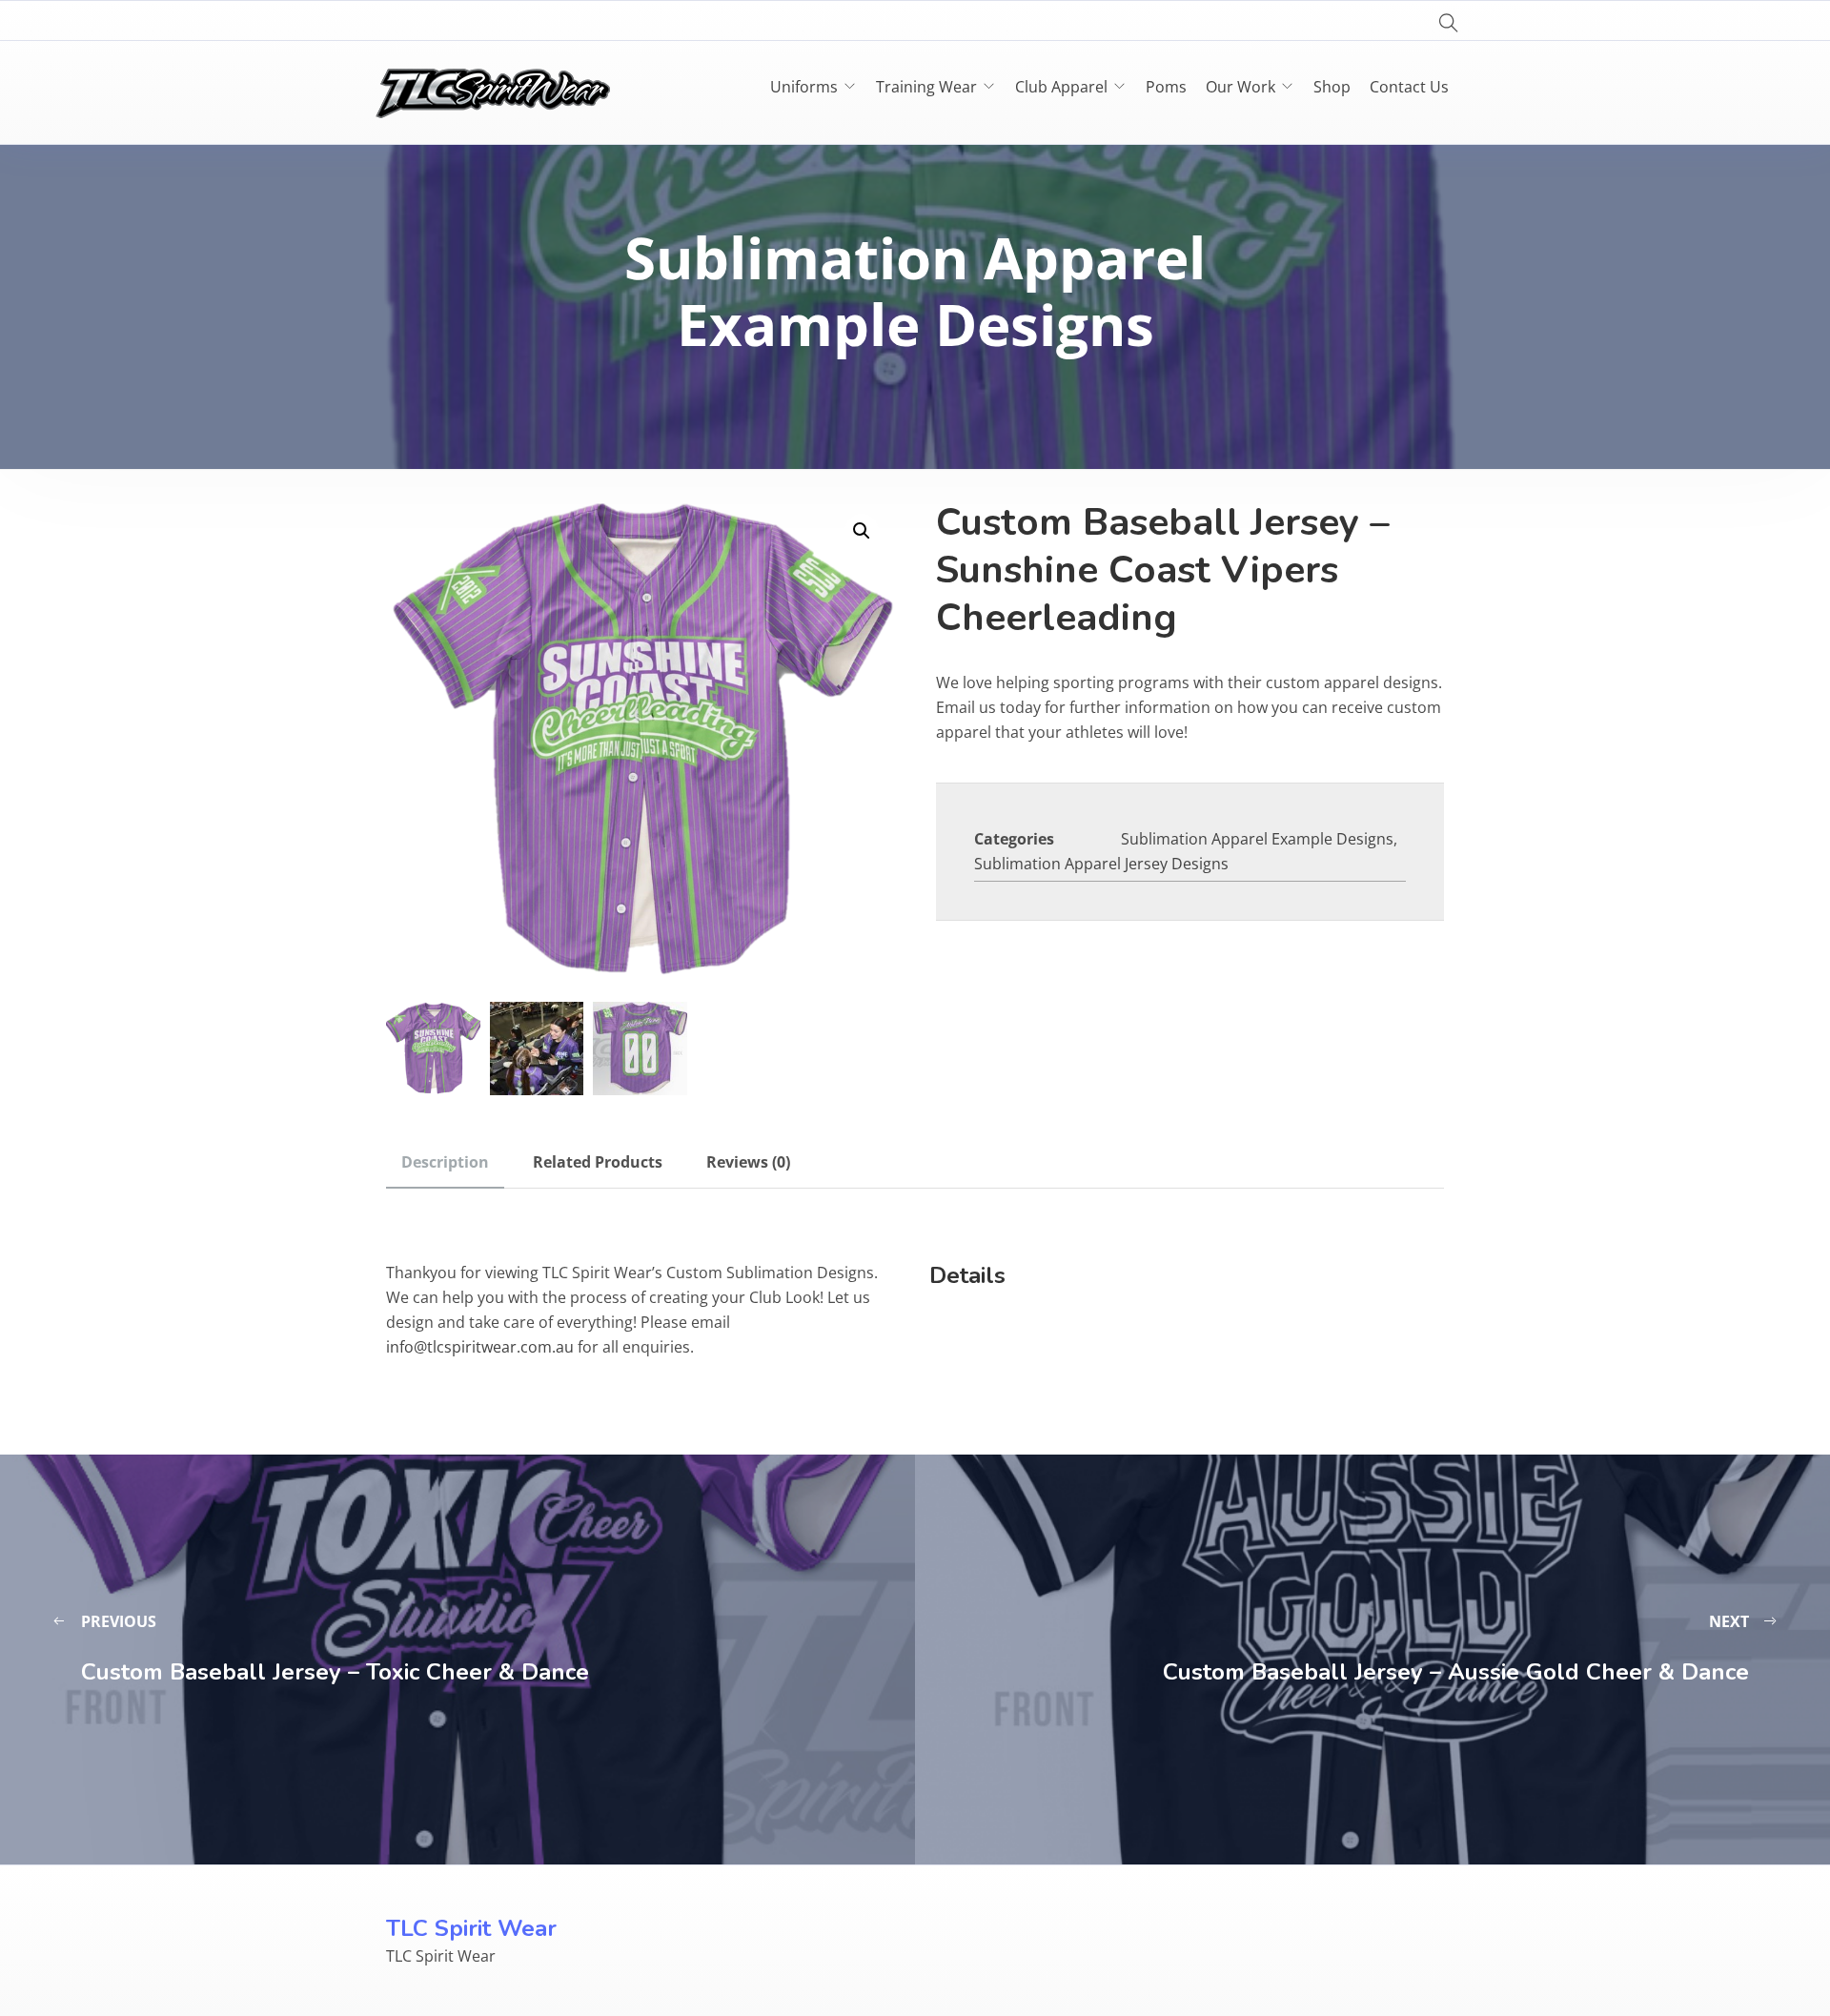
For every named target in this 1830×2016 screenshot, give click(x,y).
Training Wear (926, 87)
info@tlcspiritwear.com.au (480, 1347)
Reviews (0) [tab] (748, 1162)
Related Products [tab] (598, 1162)
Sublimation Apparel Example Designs (1257, 839)
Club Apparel (1061, 87)
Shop (1332, 87)
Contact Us (1409, 87)
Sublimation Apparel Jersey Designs (1101, 864)
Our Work (1240, 87)
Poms (1166, 87)
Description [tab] (445, 1162)
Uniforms (804, 87)
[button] (862, 531)
